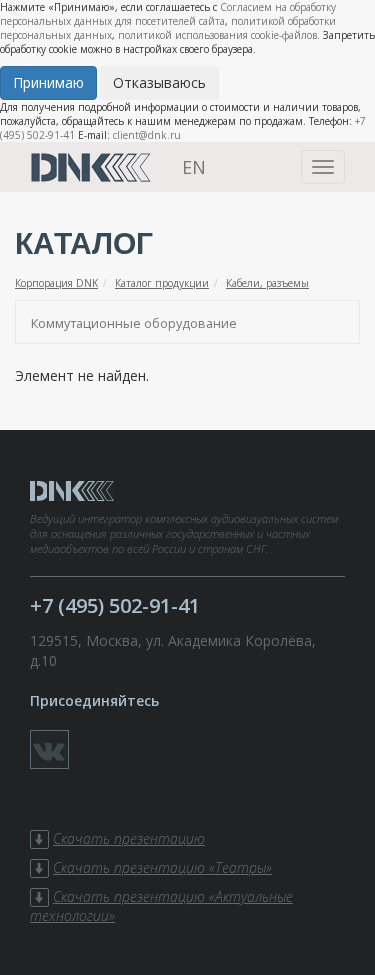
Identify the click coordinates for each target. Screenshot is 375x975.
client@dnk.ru (147, 135)
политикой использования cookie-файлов (217, 35)
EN (194, 167)
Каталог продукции (162, 283)
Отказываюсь (159, 82)
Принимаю (48, 82)
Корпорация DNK (56, 283)
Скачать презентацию (129, 838)
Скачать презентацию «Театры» (162, 867)
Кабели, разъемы (267, 283)
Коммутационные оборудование (134, 323)
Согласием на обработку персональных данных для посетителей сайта (168, 14)
